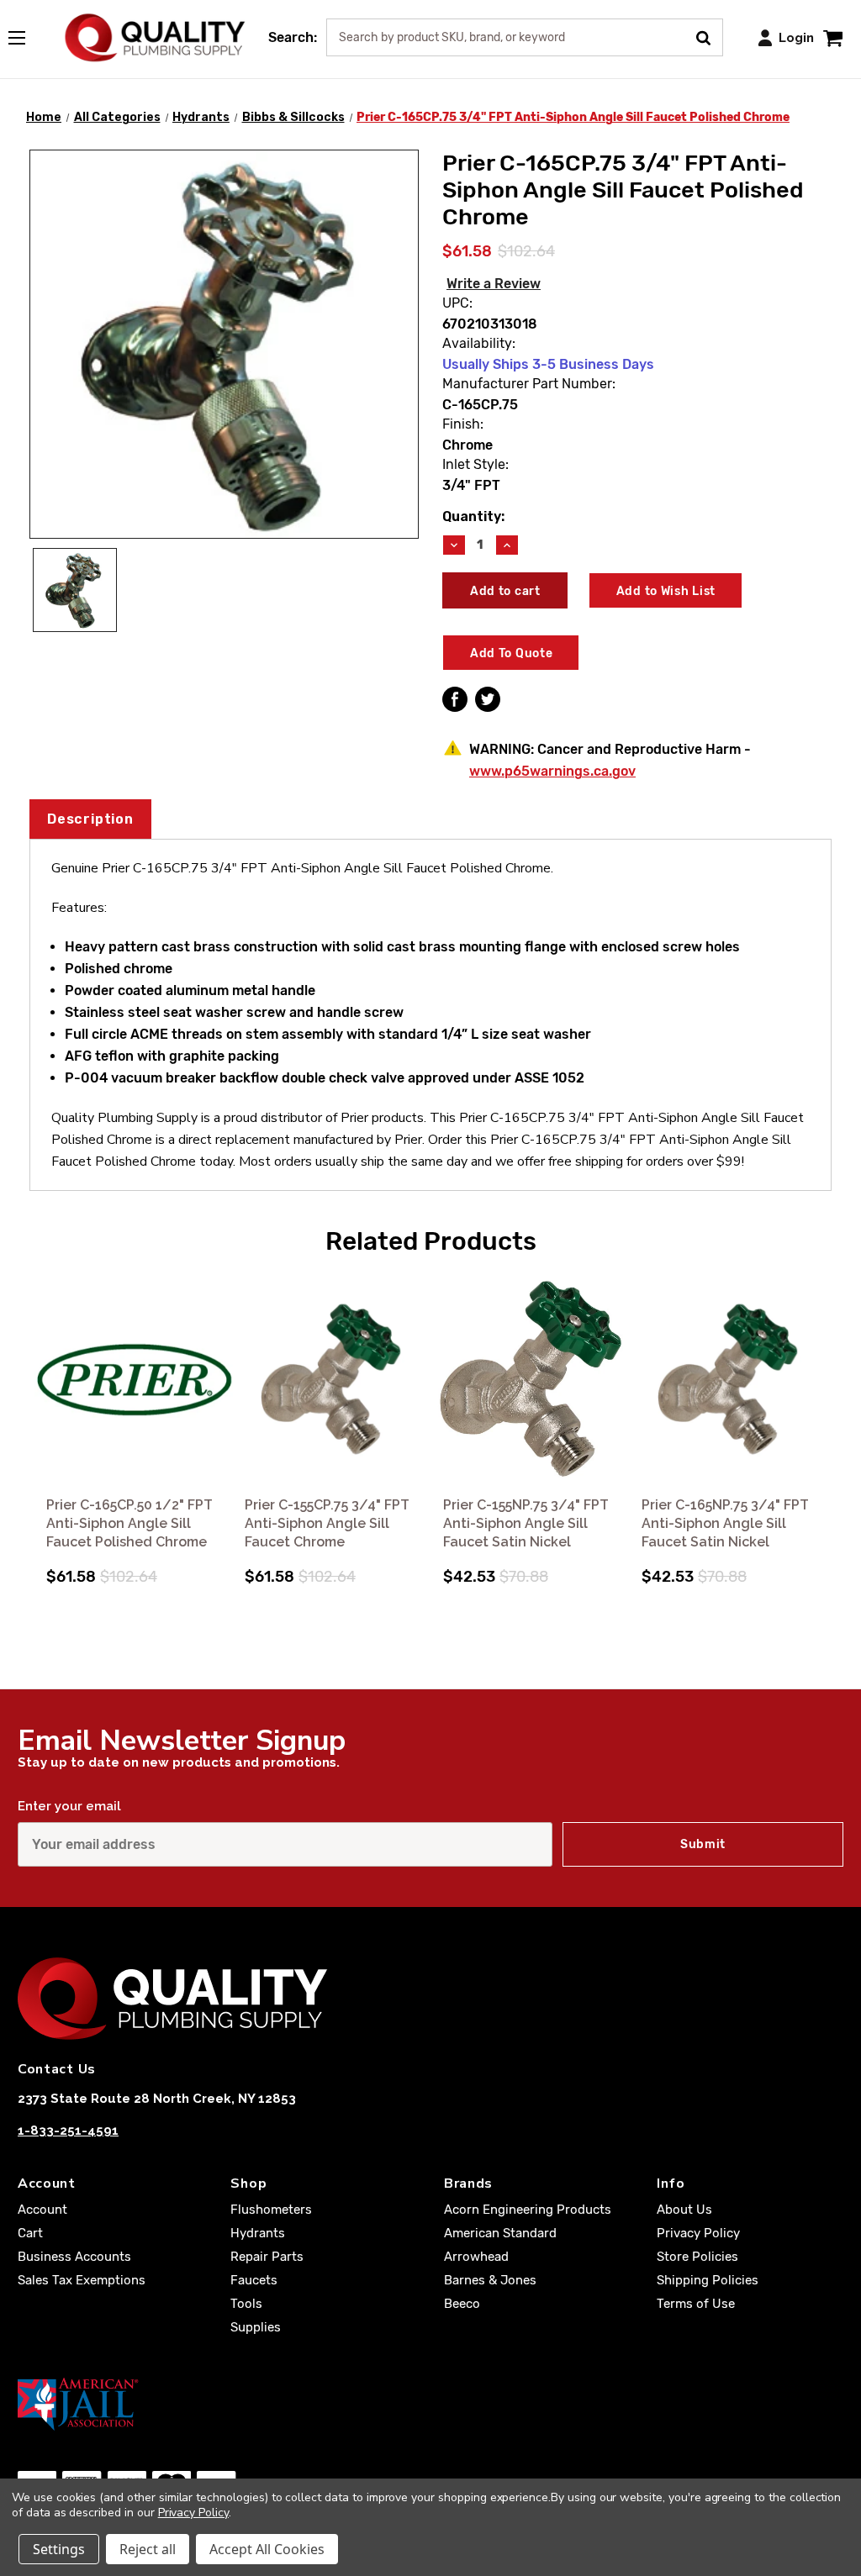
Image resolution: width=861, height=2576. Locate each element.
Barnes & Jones (490, 2280)
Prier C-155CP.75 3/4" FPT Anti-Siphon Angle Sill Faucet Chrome (327, 1523)
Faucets (254, 2280)
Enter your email (69, 1806)
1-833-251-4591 (68, 2131)
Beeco (462, 2304)
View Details (134, 1380)
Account (42, 2210)
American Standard (500, 2233)
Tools (246, 2304)
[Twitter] (488, 699)
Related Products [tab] (431, 1241)
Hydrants (258, 2233)
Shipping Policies (708, 2280)
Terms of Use (696, 2304)
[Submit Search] (709, 36)
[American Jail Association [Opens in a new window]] (430, 2404)
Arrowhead (476, 2257)
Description (90, 819)
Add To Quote (511, 653)
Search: (293, 37)
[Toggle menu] (25, 34)
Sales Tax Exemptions (82, 2280)
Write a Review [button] (494, 284)
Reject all (148, 2549)
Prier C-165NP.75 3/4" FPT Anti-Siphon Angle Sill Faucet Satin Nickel (725, 1523)
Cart (30, 2233)
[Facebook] (455, 699)
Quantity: (473, 516)
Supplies (256, 2327)
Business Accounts (74, 2257)
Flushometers (271, 2210)
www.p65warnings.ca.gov (552, 771)
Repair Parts (267, 2257)
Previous (33, 1410)
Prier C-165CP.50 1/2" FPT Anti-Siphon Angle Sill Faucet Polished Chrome (129, 1523)
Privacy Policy (698, 2233)
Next (828, 1410)
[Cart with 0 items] (833, 37)
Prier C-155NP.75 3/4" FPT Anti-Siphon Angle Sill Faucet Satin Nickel (526, 1523)
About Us (684, 2210)
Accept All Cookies (267, 2549)
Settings (59, 2549)
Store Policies (697, 2257)
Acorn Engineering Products (528, 2210)
